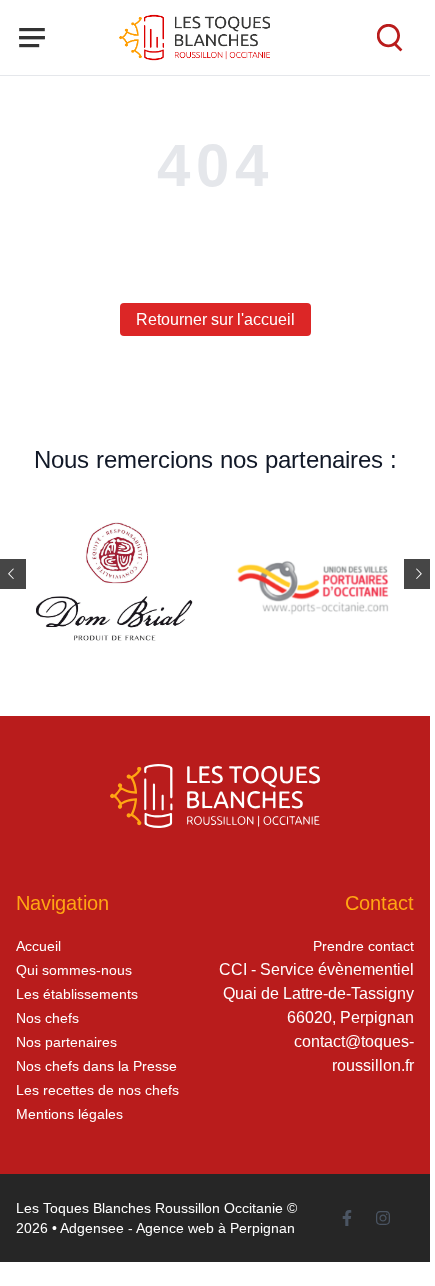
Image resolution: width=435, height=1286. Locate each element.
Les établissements (77, 994)
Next (419, 574)
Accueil (38, 946)
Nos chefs (47, 1018)
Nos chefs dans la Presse (96, 1066)
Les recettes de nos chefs (97, 1090)
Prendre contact (363, 946)
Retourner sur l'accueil (215, 319)
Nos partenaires (66, 1042)
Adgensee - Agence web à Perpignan (177, 1228)
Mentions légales (69, 1114)
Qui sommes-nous (74, 970)
